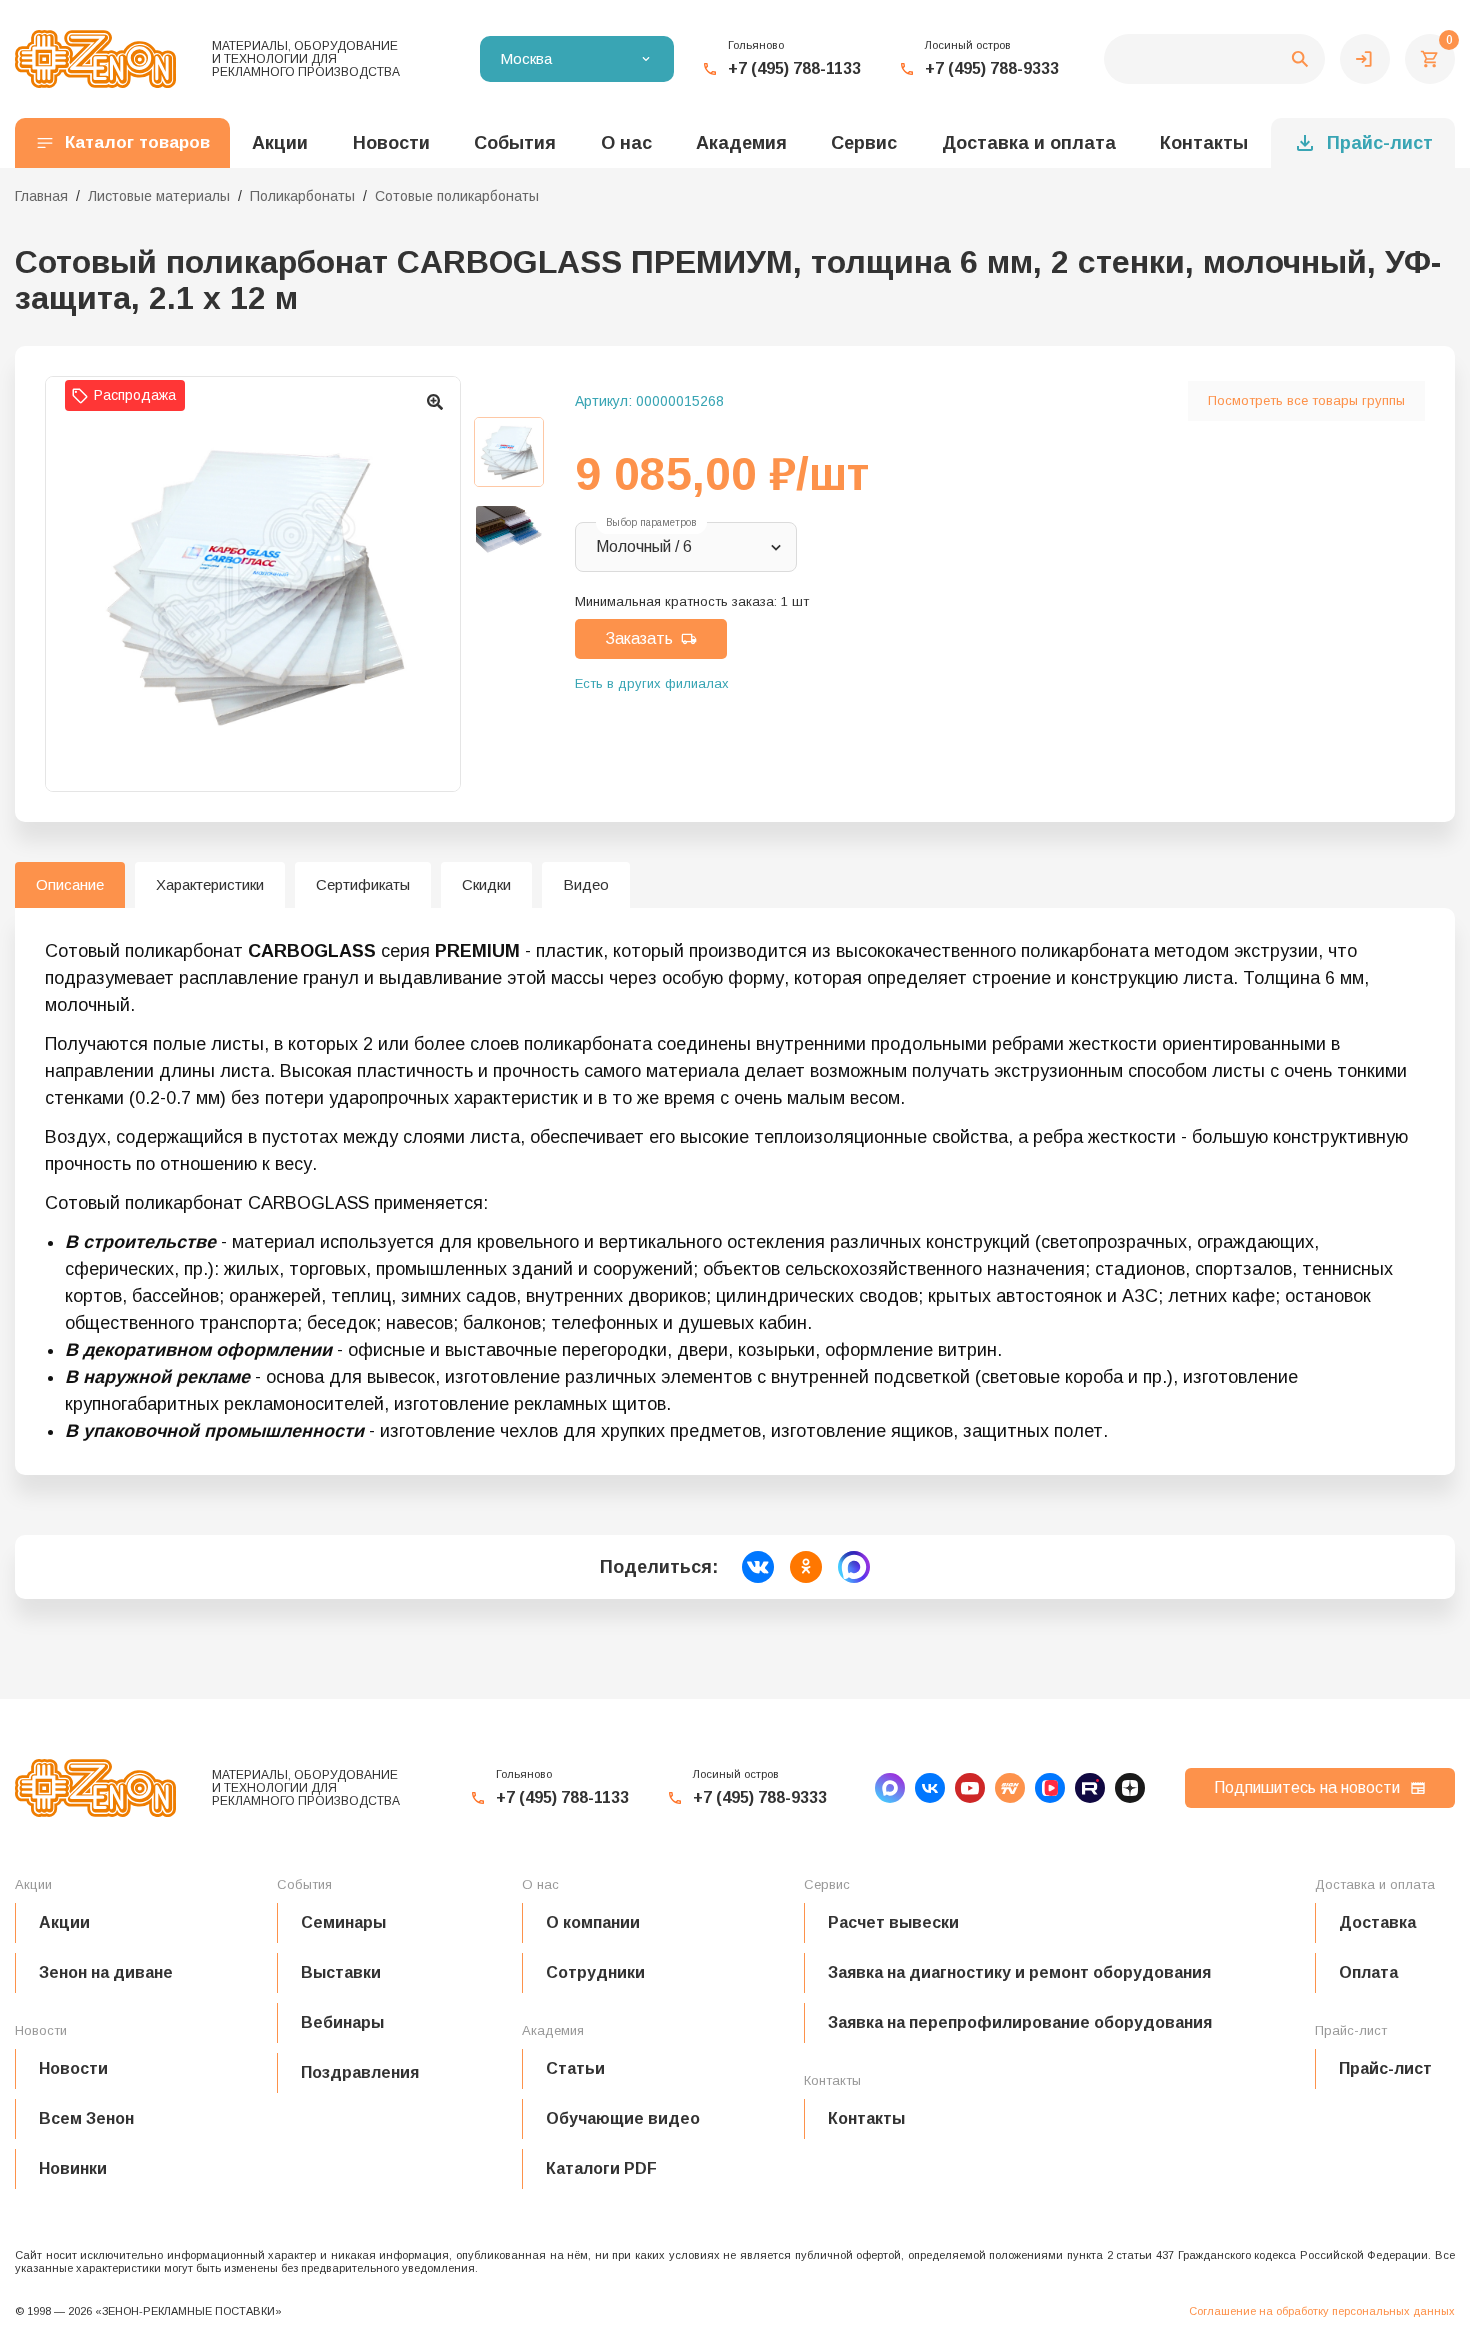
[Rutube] (1090, 1788)
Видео (586, 884)
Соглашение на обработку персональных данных (1322, 2311)
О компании (593, 1922)
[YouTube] (970, 1788)
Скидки (486, 884)
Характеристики (210, 884)
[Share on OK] (806, 1567)
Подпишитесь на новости (1307, 1787)
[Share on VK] (758, 1567)
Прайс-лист (1380, 143)
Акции (64, 1922)
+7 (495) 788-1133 (794, 68)
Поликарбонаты (302, 196)
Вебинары (342, 2022)
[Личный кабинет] (1365, 59)
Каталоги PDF (601, 2168)
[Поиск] (1214, 59)
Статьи (575, 2068)
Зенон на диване (106, 1972)
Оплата (1368, 1972)
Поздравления (360, 2072)
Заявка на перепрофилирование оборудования (1020, 2022)
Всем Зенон (86, 2118)
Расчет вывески (893, 1922)
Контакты (1204, 143)
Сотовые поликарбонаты (457, 196)
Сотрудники (595, 1972)
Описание (70, 884)
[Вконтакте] (930, 1788)
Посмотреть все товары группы (1306, 400)
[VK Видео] (1050, 1788)
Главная (41, 196)
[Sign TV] (1010, 1788)
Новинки (73, 2168)
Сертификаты (363, 884)
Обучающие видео (623, 2118)
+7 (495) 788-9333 (992, 68)
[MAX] (890, 1788)
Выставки (341, 1972)
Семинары (343, 1922)
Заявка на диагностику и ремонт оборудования (1019, 1972)
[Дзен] (1130, 1788)
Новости (73, 2068)
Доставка (1377, 1922)
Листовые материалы (159, 196)
